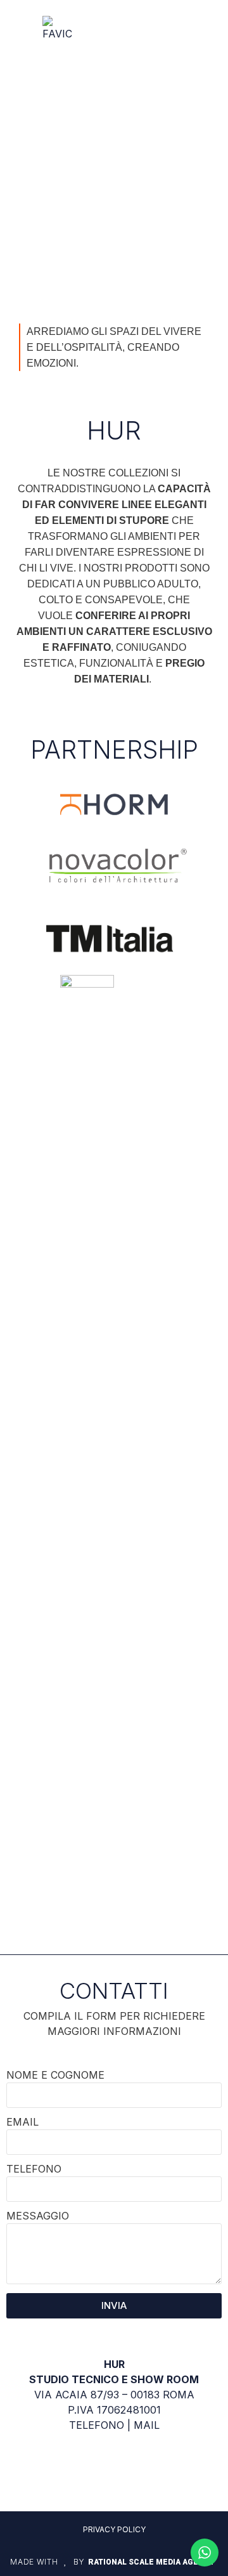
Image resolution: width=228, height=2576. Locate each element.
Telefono (34, 2169)
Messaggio (38, 2216)
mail (147, 2425)
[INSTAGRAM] (114, 2470)
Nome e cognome (55, 2076)
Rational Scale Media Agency (151, 2562)
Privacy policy (114, 2529)
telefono (97, 2425)
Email (22, 2122)
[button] (171, 29)
